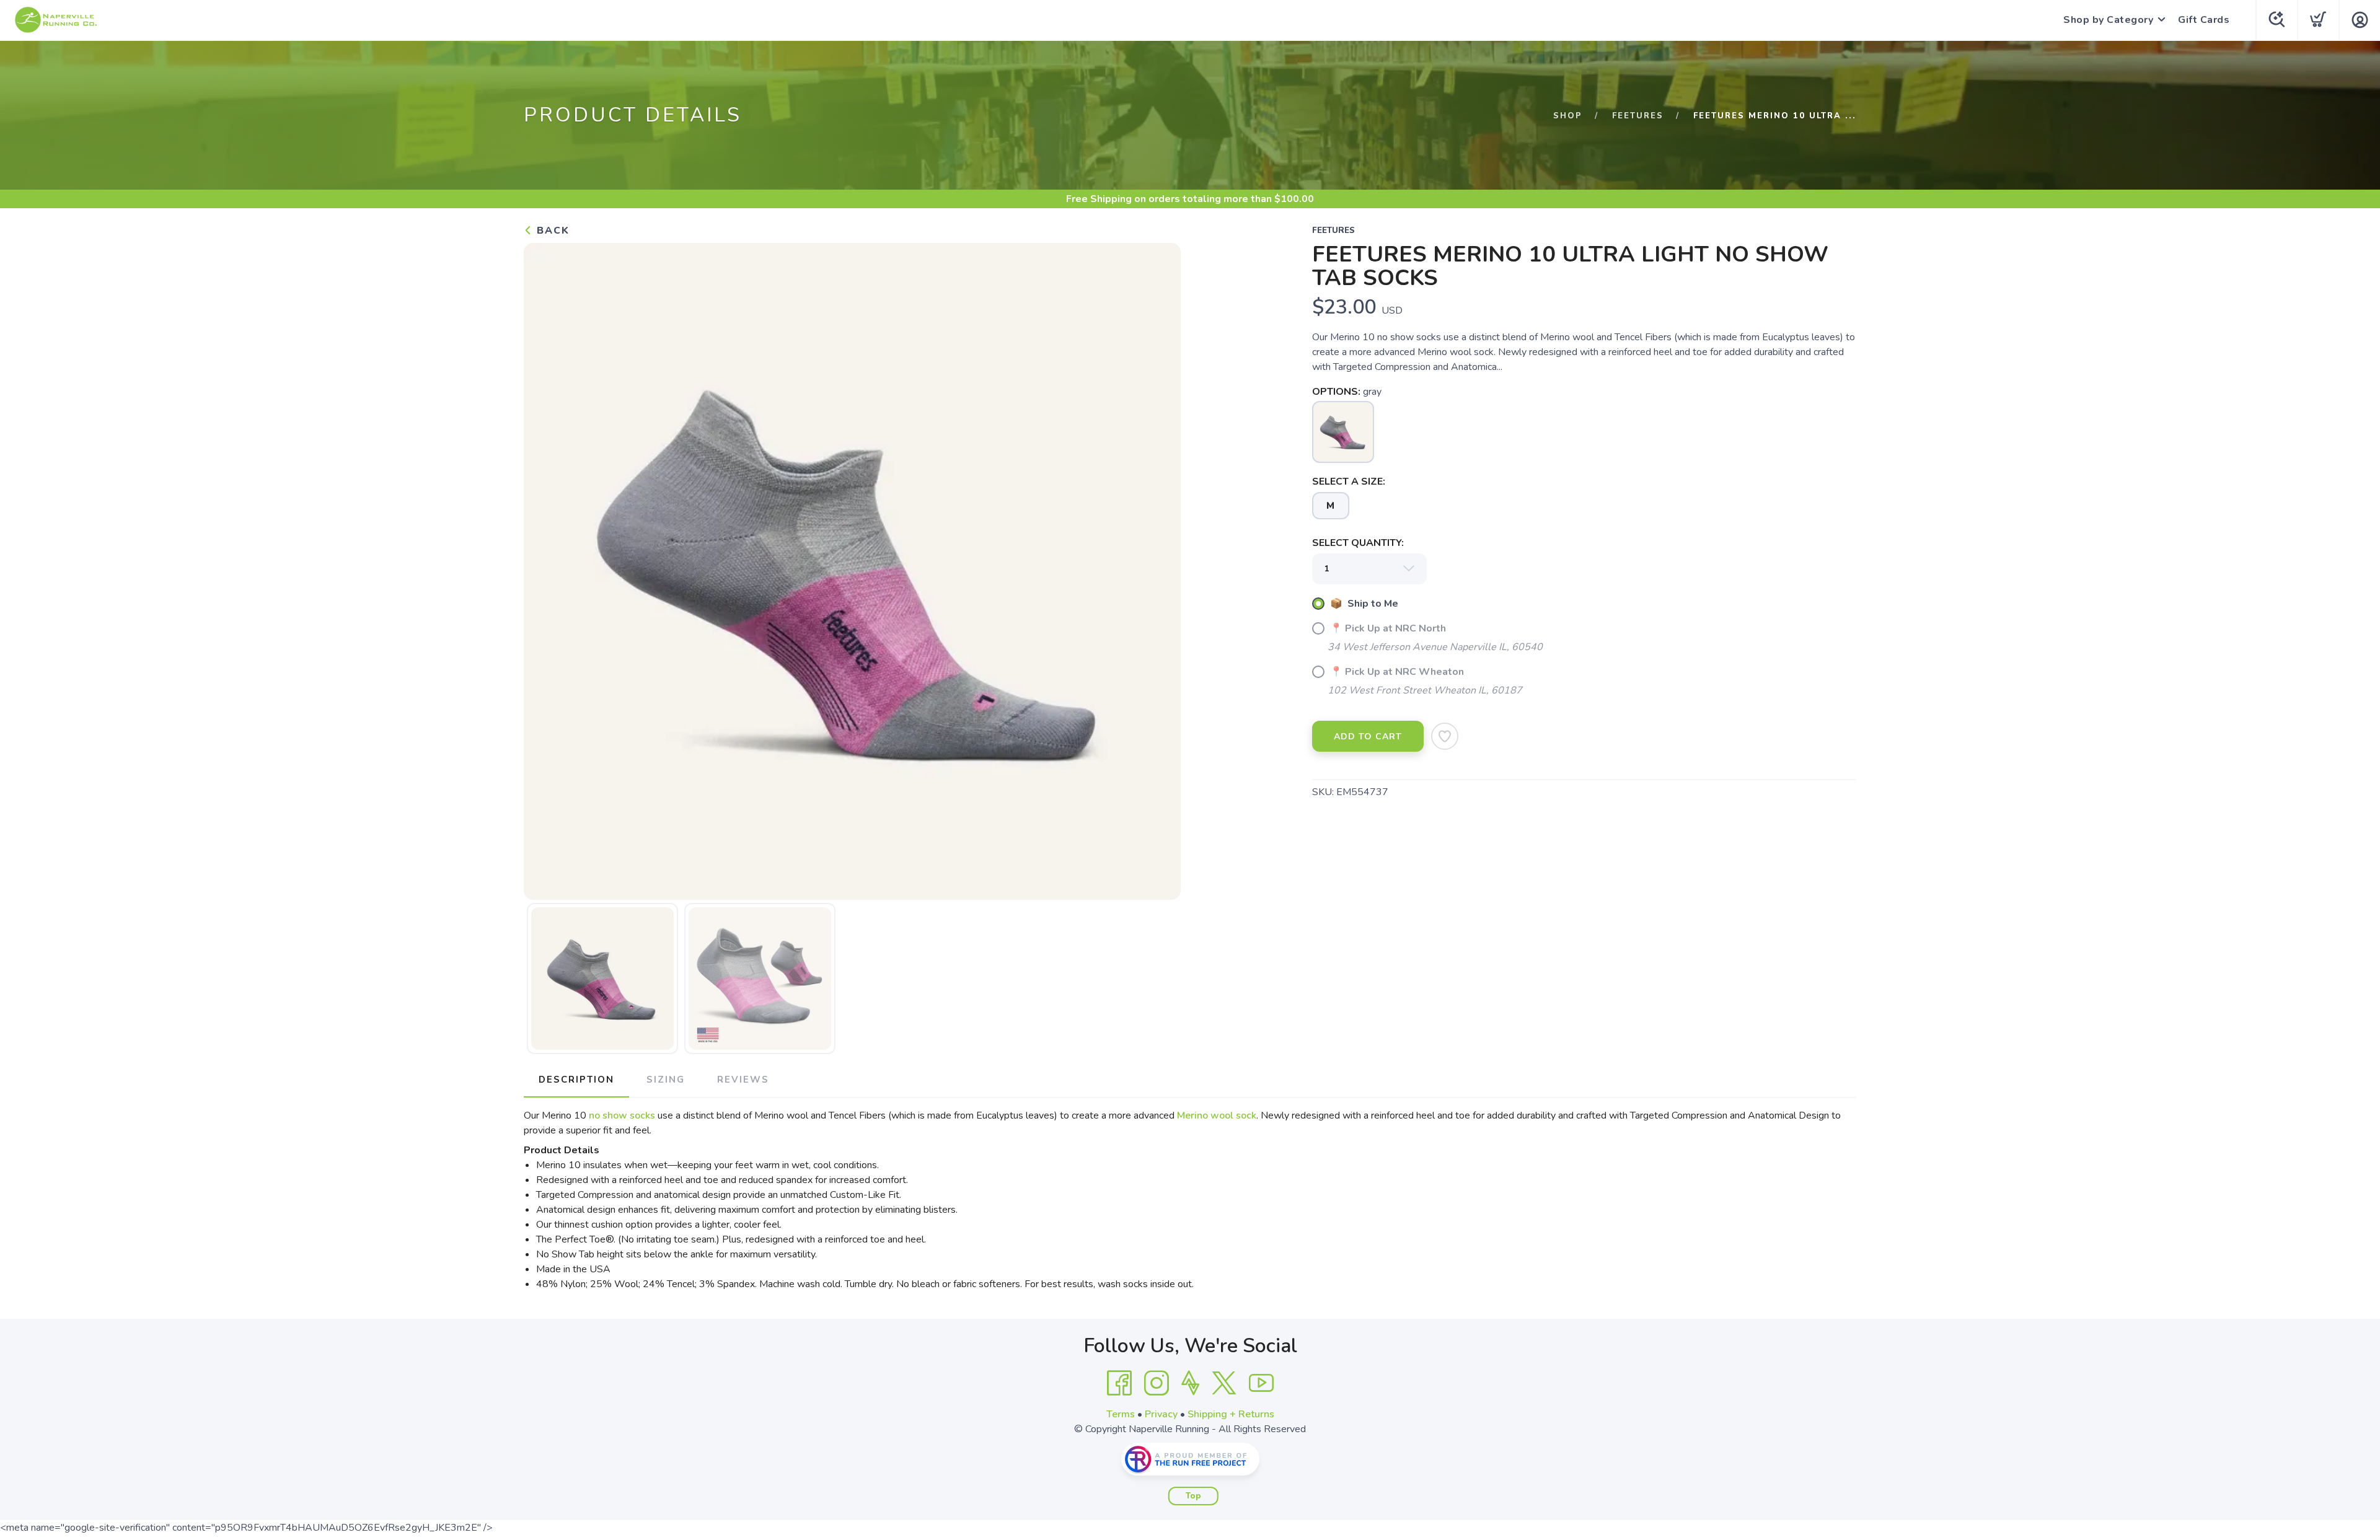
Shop (1568, 116)
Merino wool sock (1217, 1115)
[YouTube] (1261, 1383)
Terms (1121, 1414)
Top (1193, 1496)
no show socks (622, 1115)
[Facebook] (1119, 1383)
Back (551, 231)
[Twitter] (1224, 1383)
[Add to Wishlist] (1445, 736)
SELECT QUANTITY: (1358, 543)
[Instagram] (1157, 1383)
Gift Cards (2204, 20)
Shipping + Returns (1231, 1414)
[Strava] (1190, 1383)
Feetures (1638, 116)
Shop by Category (2108, 20)
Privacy (1161, 1414)
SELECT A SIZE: (1349, 482)
